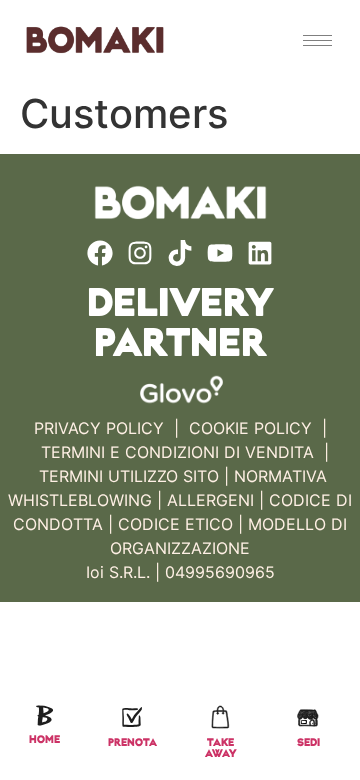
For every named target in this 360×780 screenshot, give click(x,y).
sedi (308, 743)
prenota (132, 743)
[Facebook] (100, 253)
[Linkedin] (260, 253)
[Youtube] (220, 253)
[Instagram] (140, 253)
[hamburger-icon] (317, 40)
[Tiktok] (180, 253)
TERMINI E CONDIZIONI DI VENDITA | (185, 452)
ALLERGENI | (215, 500)
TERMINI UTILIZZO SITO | (134, 476)
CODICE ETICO (175, 524)
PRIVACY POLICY (99, 428)
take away (220, 749)
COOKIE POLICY (250, 428)
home (44, 740)
